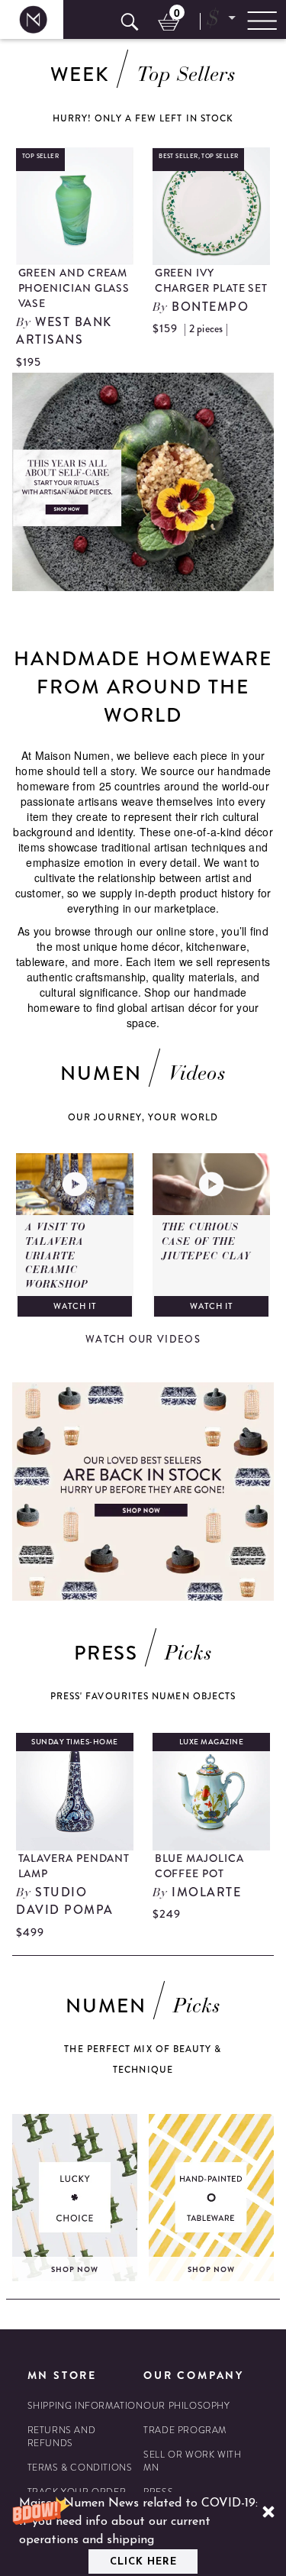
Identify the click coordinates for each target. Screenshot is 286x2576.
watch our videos (143, 1339)
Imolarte (206, 1892)
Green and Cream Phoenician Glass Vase (74, 288)
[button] (143, 2534)
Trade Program (185, 2431)
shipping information (85, 2406)
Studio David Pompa (65, 1901)
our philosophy (186, 2406)
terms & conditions (80, 2468)
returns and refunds (62, 2437)
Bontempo (210, 307)
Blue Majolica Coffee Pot (199, 1866)
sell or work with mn (192, 2461)
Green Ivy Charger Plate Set (212, 280)
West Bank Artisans (64, 331)
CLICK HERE (143, 2562)
